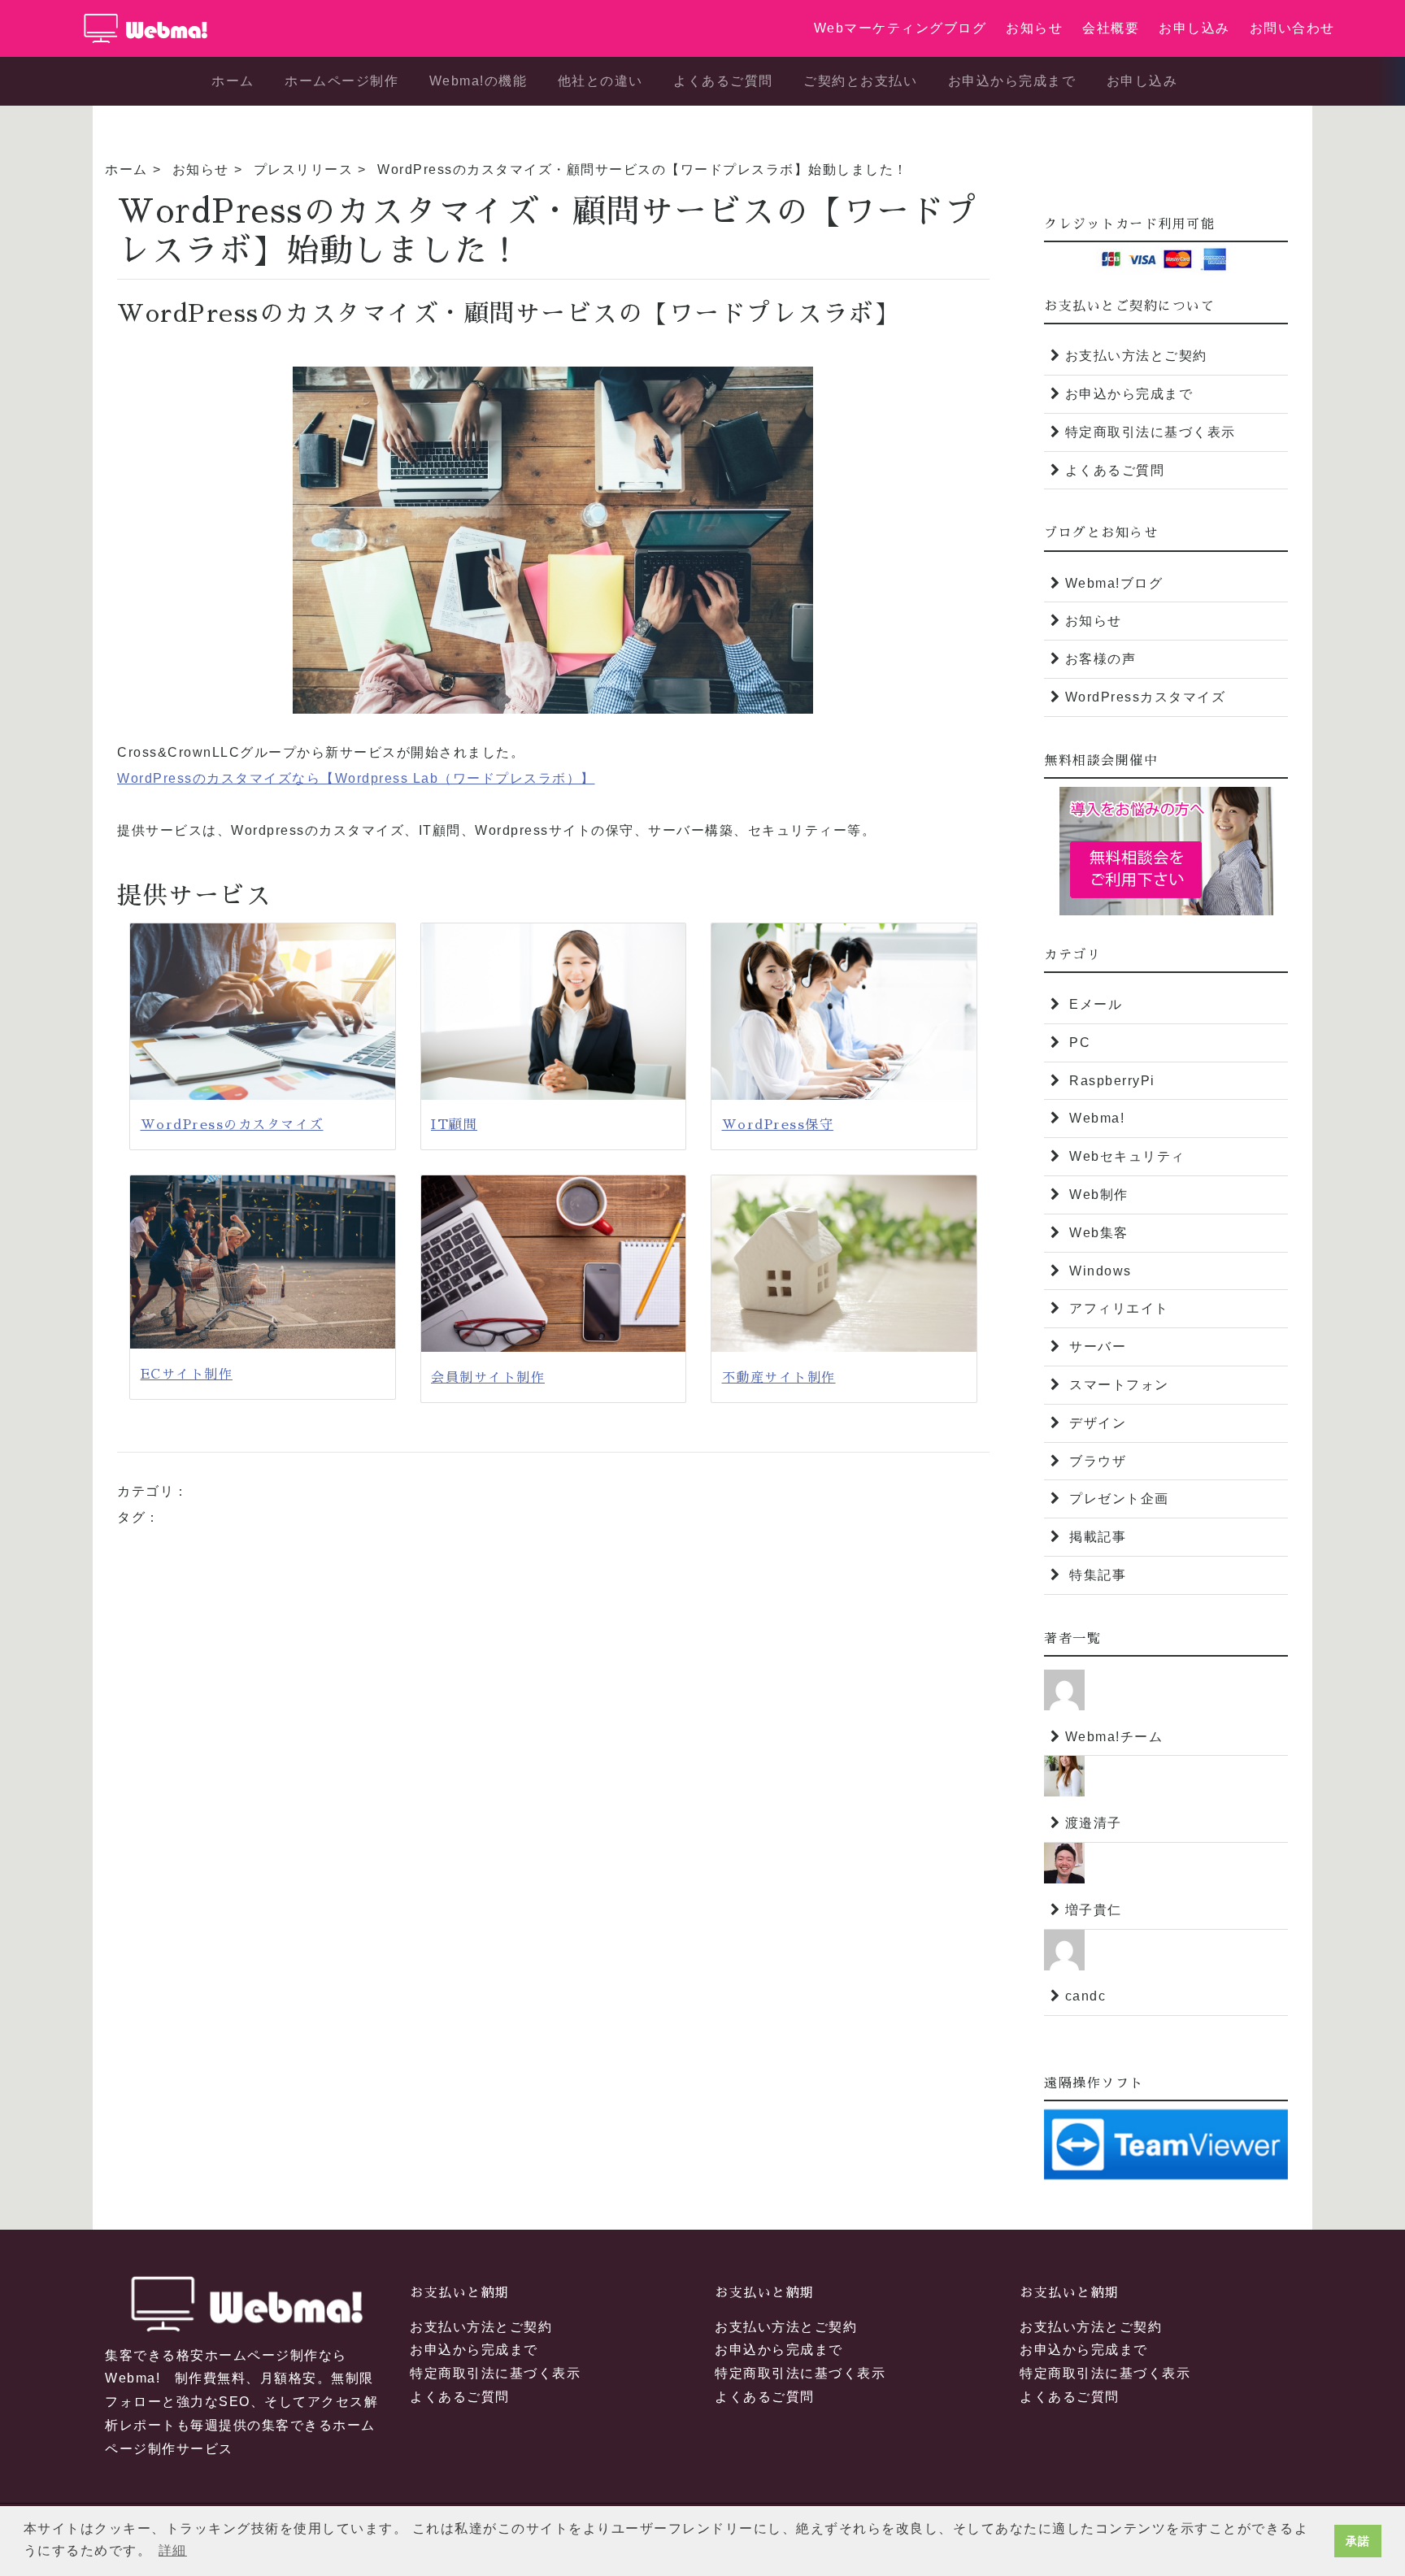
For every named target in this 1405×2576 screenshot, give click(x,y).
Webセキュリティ (1125, 1156)
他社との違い (600, 81)
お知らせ (1034, 28)
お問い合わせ (1292, 28)
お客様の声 (1101, 659)
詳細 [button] (173, 2550)
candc (1086, 1996)
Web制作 (1097, 1195)
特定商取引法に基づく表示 (1151, 432)
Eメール (1094, 1004)
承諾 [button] (1358, 2541)
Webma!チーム (1114, 1737)
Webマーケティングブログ (900, 28)
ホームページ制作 (341, 81)
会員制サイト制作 (488, 1378)
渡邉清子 (1094, 1823)
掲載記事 (1096, 1537)
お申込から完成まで (1012, 81)
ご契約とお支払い (860, 81)
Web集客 (1097, 1233)
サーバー (1096, 1347)
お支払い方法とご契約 (1136, 356)
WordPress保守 (778, 1125)
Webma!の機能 (478, 81)
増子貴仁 (1094, 1910)
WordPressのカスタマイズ (232, 1125)
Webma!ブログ (1114, 583)
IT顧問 (454, 1125)
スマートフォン (1117, 1385)
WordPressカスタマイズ (1146, 697)
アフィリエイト (1117, 1308)
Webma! (1095, 1118)
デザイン (1096, 1423)
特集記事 (1096, 1575)
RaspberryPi (1110, 1081)
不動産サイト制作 (779, 1378)
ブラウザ (1096, 1461)
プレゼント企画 (1117, 1499)
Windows (1098, 1271)
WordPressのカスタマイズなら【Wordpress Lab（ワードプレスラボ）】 (356, 778)
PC (1078, 1043)
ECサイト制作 (187, 1375)
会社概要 (1111, 28)
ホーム (233, 81)
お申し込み (1194, 28)
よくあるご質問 (723, 81)
